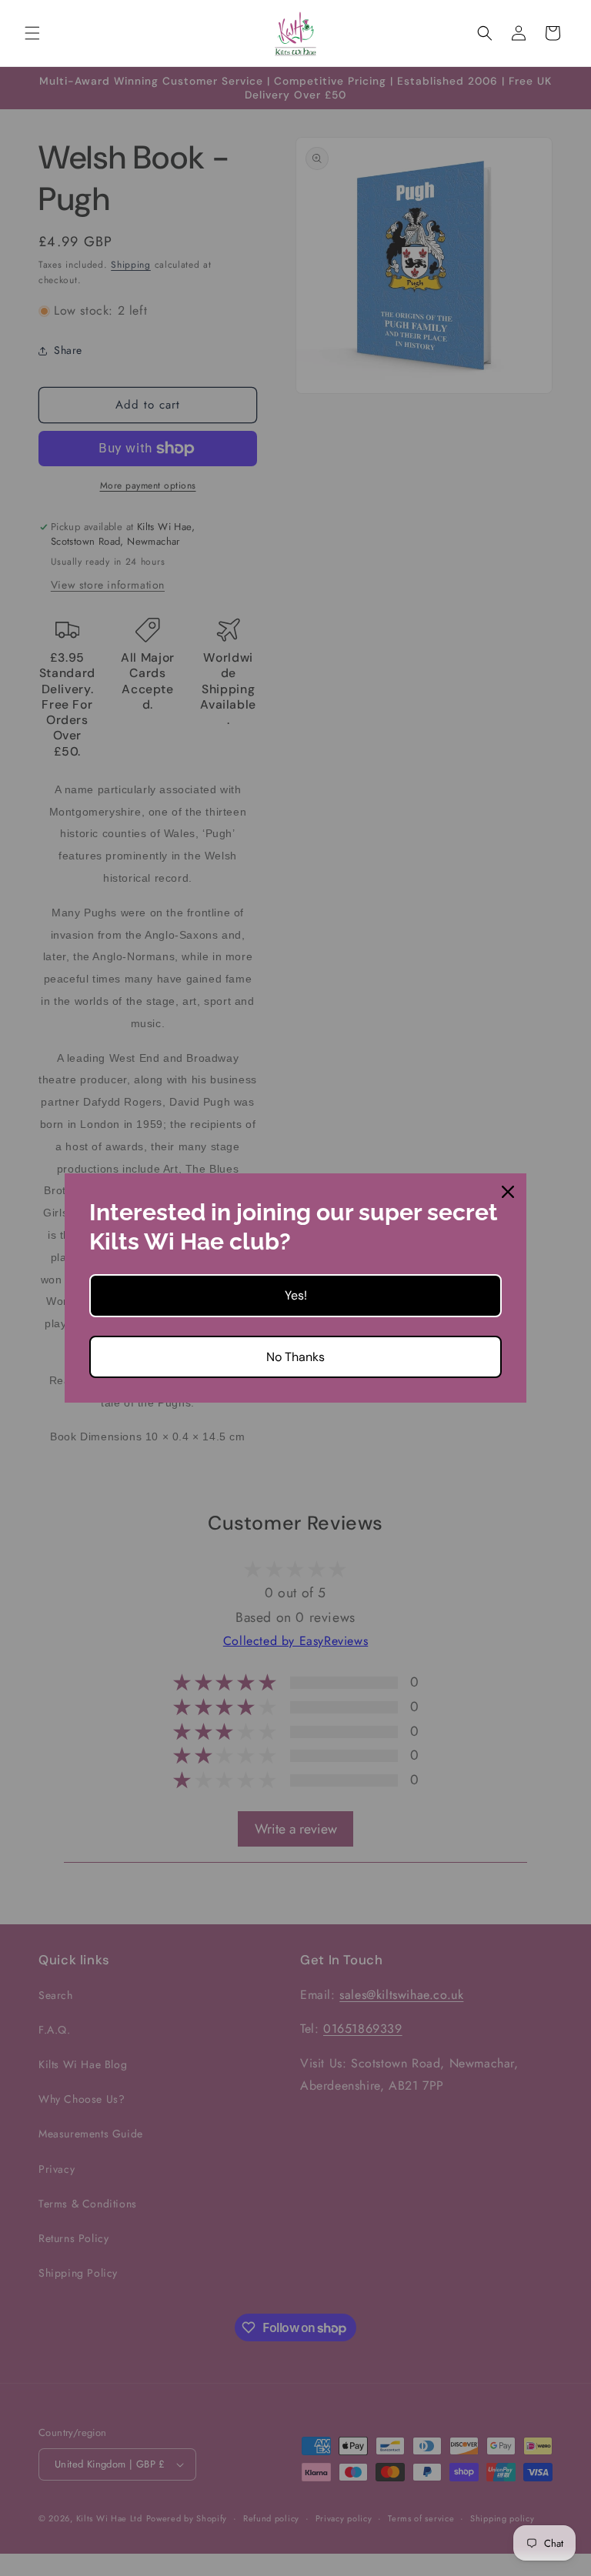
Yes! (296, 1295)
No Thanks (295, 1357)
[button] (32, 33)
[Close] (508, 1192)
